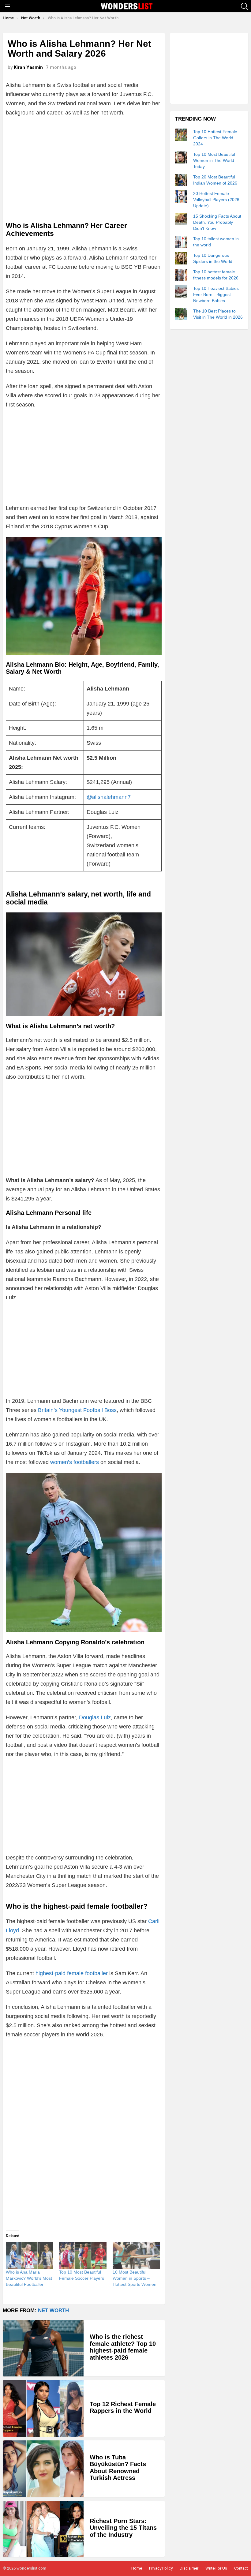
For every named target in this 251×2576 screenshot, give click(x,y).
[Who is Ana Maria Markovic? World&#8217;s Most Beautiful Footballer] (29, 2256)
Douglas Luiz (95, 1717)
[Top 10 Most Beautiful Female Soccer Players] (83, 2256)
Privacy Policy (161, 2568)
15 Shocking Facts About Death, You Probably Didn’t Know (217, 222)
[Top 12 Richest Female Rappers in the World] (43, 2408)
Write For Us (216, 2568)
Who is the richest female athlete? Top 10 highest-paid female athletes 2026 (123, 2347)
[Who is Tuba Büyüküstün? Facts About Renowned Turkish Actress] (43, 2469)
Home (137, 2568)
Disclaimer (189, 2568)
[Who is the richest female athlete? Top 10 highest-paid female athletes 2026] (43, 2348)
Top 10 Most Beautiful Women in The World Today (214, 160)
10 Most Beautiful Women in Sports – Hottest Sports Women (135, 2278)
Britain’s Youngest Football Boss (77, 1410)
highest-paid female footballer (72, 1973)
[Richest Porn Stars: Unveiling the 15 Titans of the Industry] (43, 2529)
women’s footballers (75, 1462)
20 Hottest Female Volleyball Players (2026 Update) (216, 200)
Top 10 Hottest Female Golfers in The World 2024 (215, 138)
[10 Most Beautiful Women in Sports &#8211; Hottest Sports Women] (136, 2256)
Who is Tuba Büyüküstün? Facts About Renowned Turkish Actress (118, 2468)
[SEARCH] (245, 6)
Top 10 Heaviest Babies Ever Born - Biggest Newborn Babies (216, 294)
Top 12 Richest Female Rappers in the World (123, 2408)
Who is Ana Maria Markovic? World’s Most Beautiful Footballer (29, 2278)
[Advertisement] (84, 166)
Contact (241, 2568)
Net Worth (53, 2310)
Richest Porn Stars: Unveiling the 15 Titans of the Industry (123, 2528)
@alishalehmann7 (109, 797)
